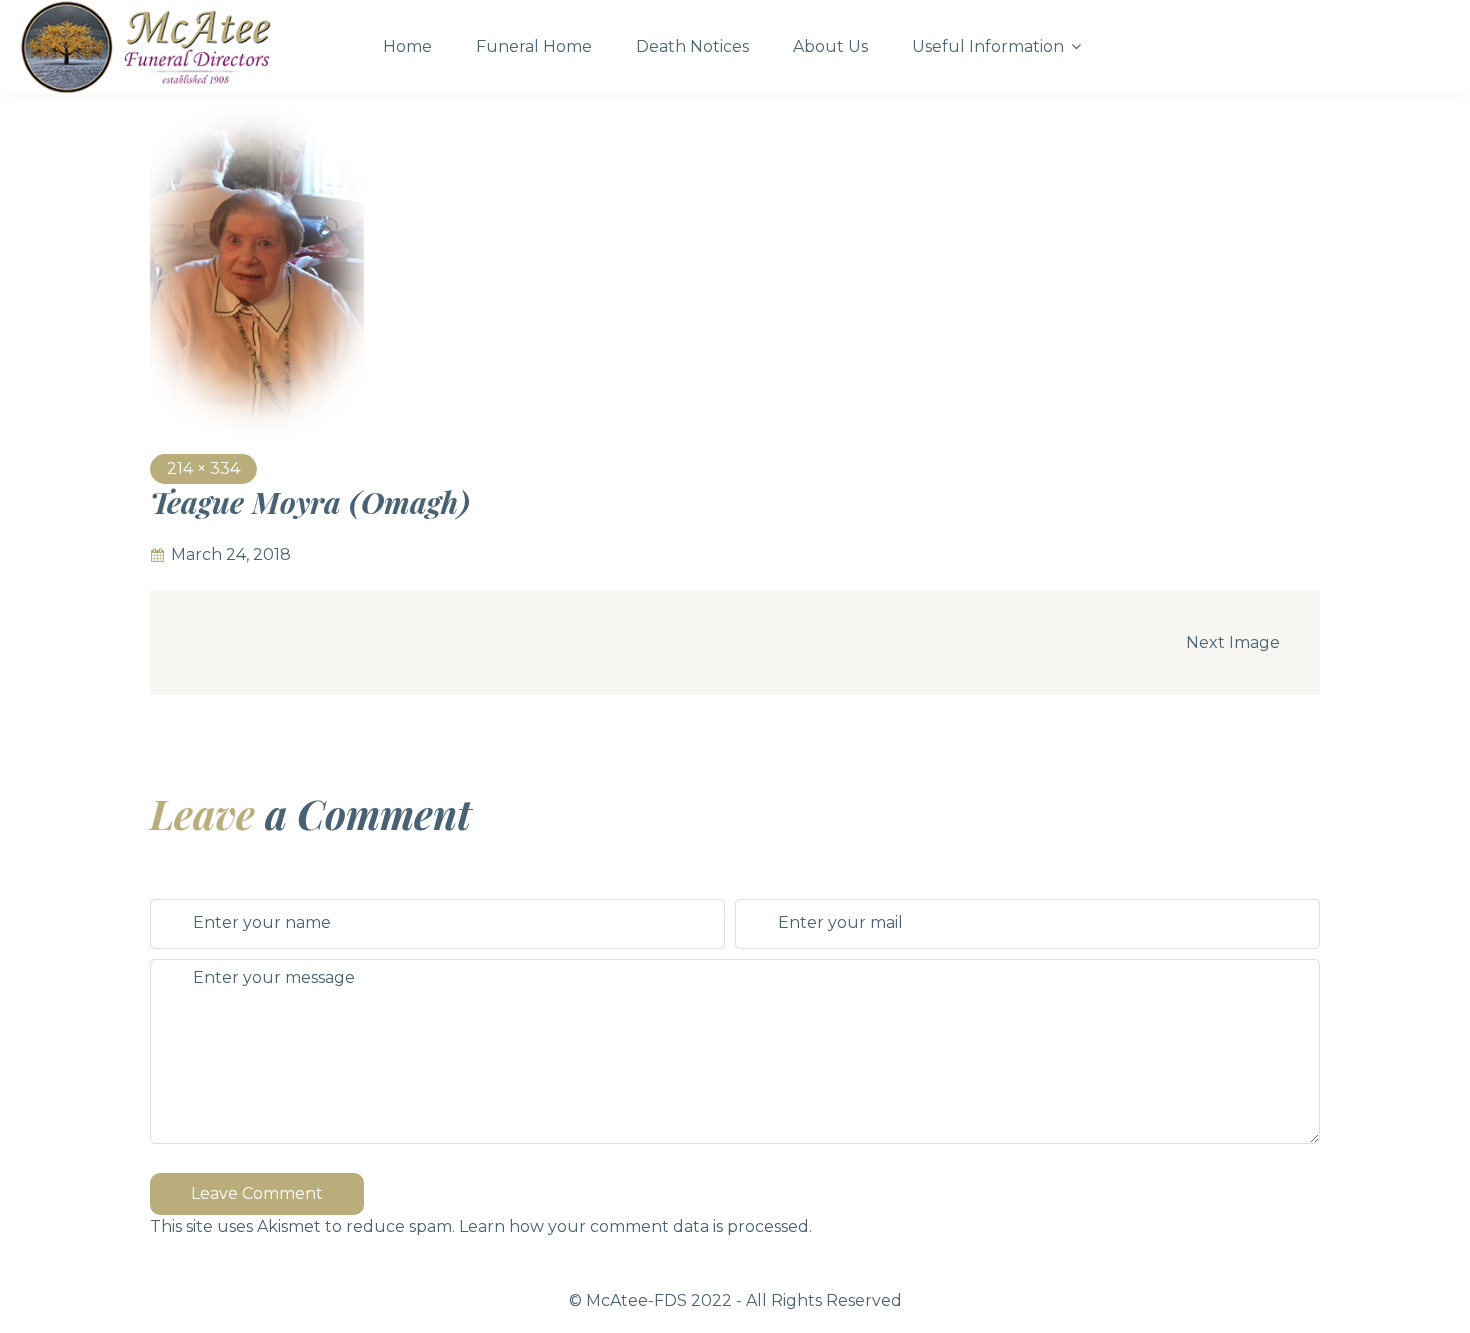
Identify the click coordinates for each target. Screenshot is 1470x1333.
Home (407, 46)
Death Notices (692, 46)
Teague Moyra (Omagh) (310, 502)
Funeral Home (534, 46)
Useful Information (988, 46)
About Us (830, 46)
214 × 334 (203, 468)
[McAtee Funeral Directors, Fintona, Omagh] (184, 47)
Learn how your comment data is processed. (635, 1226)
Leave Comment (257, 1193)
